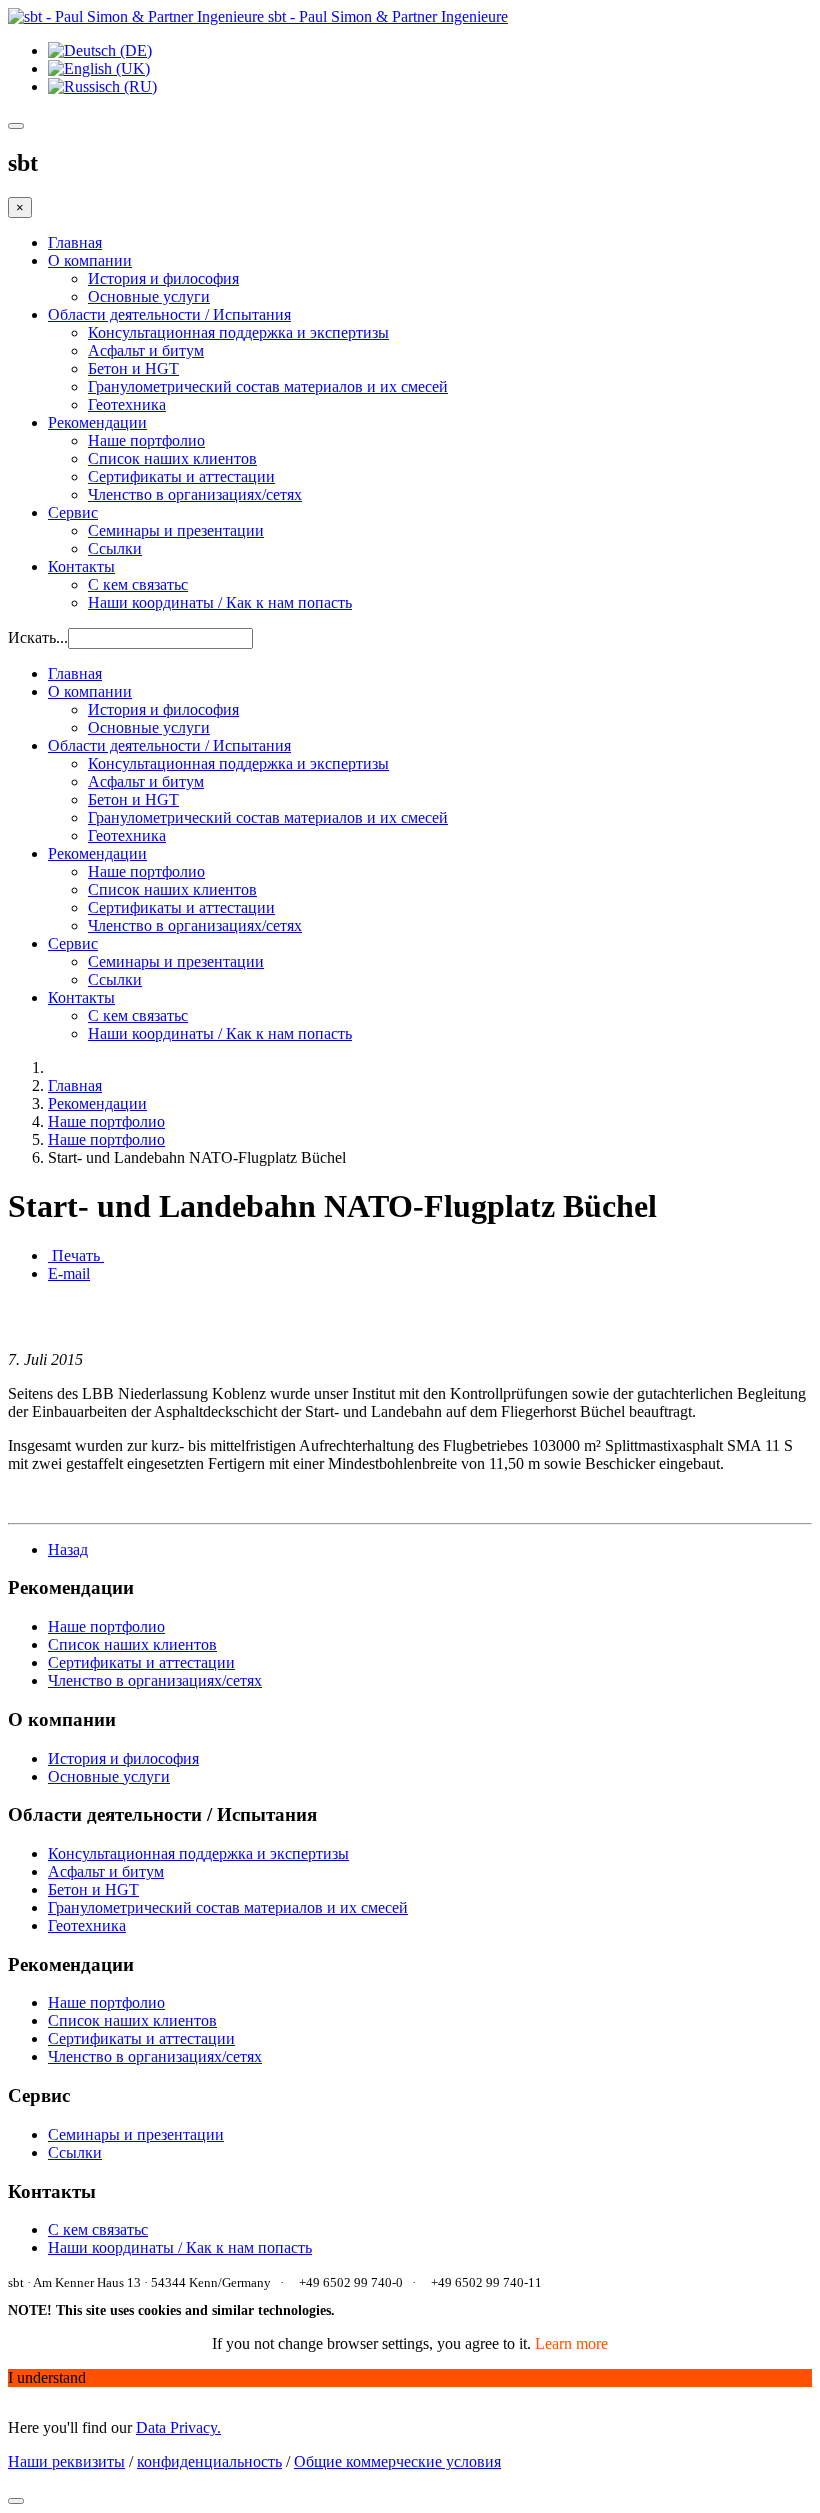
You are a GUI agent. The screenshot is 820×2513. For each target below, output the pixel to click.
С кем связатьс (138, 584)
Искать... (38, 637)
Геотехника (127, 404)
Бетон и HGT (133, 368)
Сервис (73, 512)
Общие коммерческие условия (397, 2461)
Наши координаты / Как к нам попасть (220, 602)
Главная (75, 242)
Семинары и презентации (176, 530)
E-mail (69, 1273)
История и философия (163, 278)
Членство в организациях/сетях (195, 494)
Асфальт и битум (146, 350)
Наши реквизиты (66, 2461)
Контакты (81, 566)
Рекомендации (97, 422)
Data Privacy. (178, 2427)
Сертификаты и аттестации (181, 476)
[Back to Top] (16, 2501)
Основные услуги (149, 296)
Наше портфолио (146, 440)
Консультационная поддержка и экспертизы (238, 332)
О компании (90, 260)
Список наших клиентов (172, 458)
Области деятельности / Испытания (169, 314)
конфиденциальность (209, 2461)
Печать (76, 1255)
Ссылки (115, 548)
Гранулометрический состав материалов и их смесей (268, 386)
